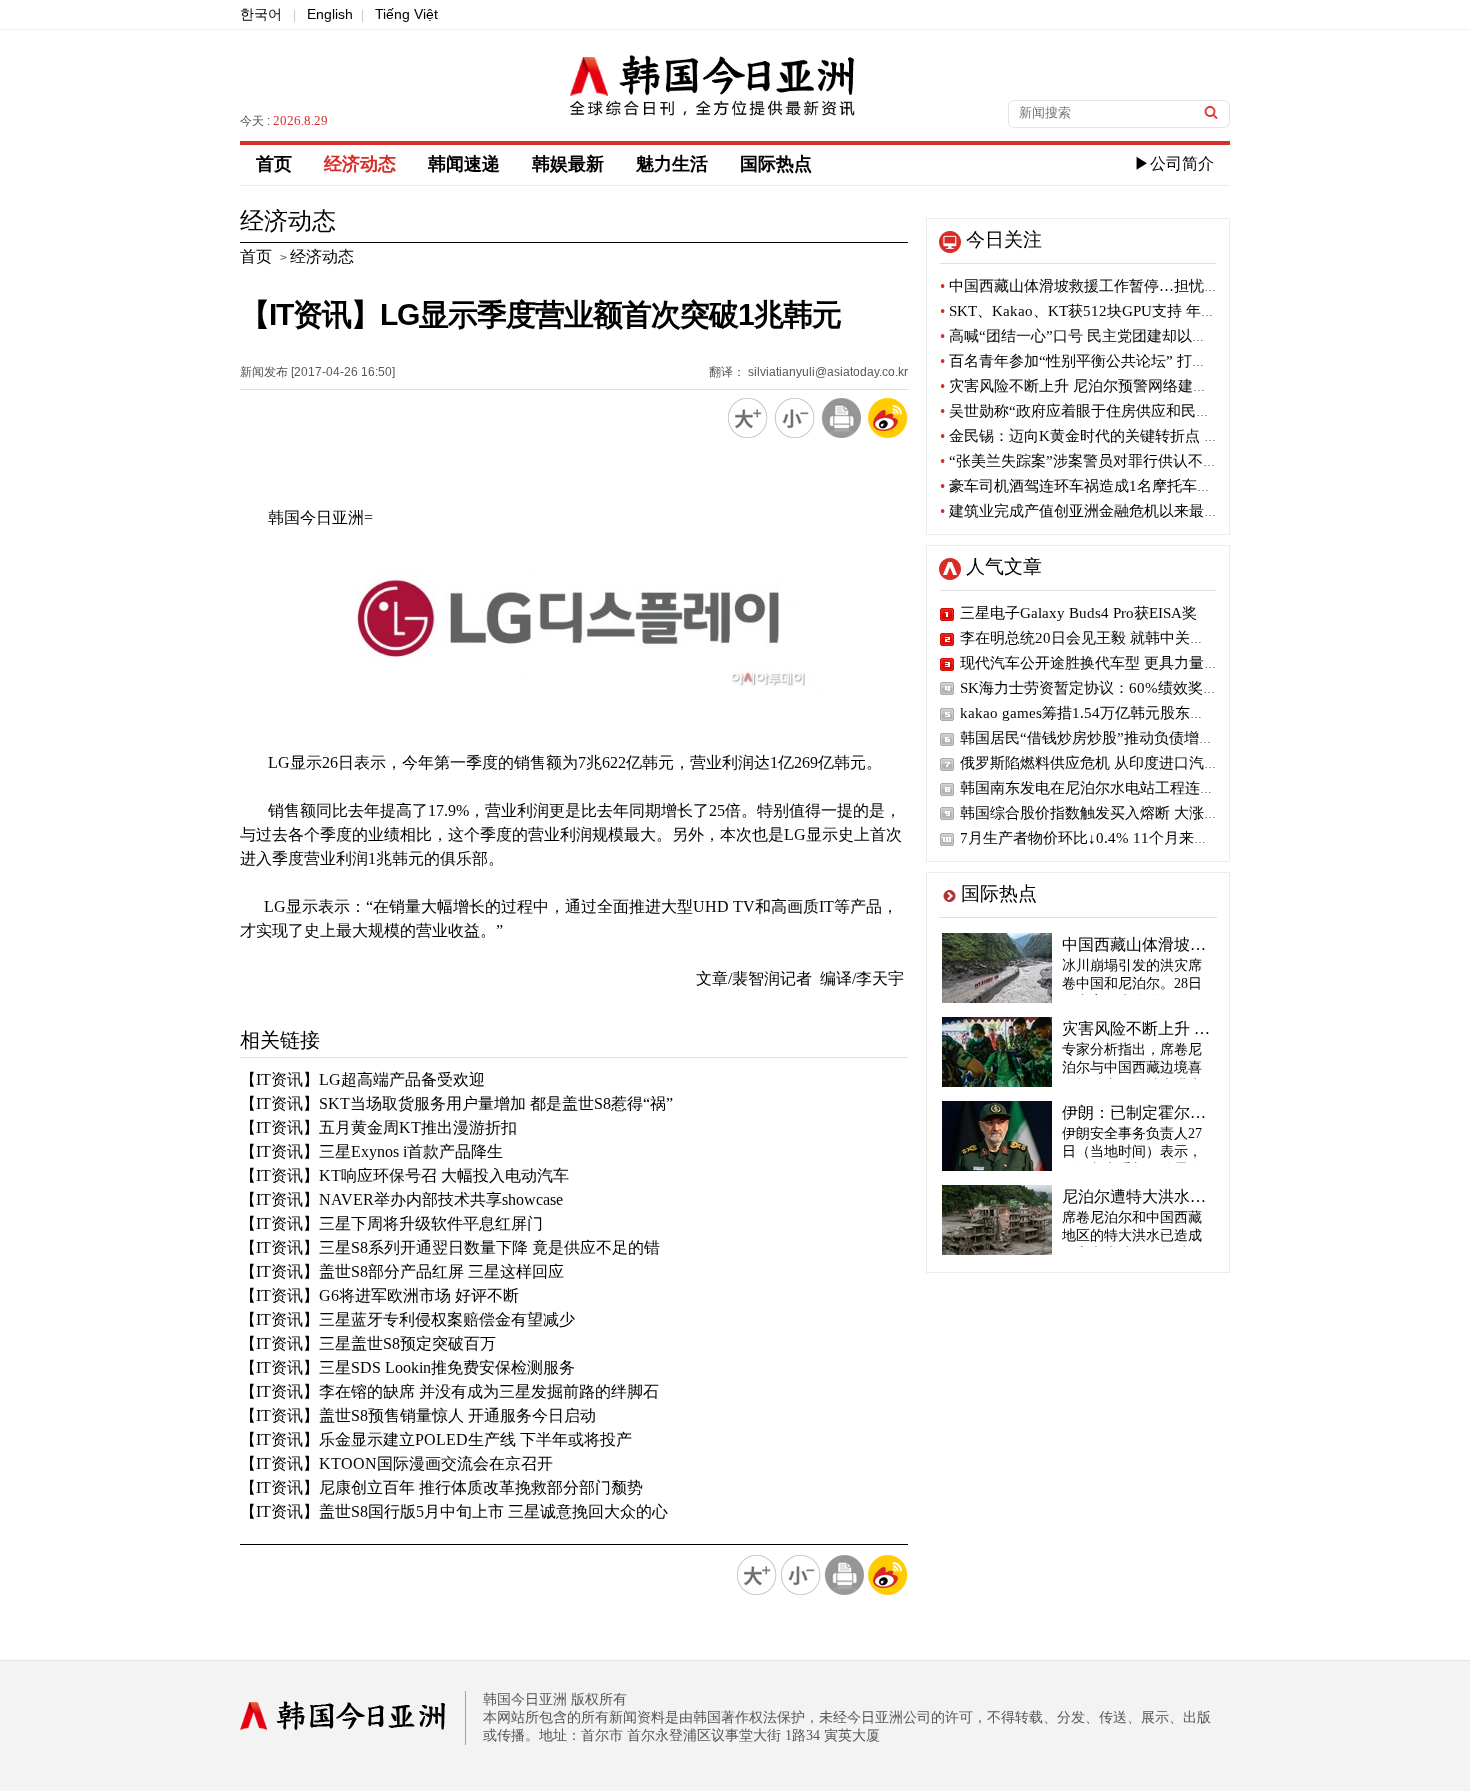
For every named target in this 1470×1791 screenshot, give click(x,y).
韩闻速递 (464, 164)
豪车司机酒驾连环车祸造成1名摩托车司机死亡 (1098, 486)
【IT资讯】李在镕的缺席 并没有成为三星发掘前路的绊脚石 (449, 1391)
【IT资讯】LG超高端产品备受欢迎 (362, 1079)
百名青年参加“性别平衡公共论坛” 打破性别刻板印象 (1118, 361)
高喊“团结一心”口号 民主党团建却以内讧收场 (1096, 336)
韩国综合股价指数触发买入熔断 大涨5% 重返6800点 (1133, 813)
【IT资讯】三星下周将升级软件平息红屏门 (391, 1223)
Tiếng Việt (406, 14)
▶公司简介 (1174, 163)
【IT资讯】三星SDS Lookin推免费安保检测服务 (407, 1367)
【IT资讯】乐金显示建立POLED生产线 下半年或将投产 (436, 1439)
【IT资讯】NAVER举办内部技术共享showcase (401, 1199)
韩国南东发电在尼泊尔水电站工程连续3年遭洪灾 (1121, 788)
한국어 (261, 14)
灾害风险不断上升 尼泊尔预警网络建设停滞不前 (1104, 386)
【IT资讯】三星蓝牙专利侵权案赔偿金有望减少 (407, 1319)
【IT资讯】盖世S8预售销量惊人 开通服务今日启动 (418, 1415)
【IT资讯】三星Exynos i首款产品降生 (371, 1151)
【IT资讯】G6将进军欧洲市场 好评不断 (379, 1295)
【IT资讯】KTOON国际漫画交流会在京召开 (396, 1463)
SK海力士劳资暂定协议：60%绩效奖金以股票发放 (1126, 688)
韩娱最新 (568, 164)
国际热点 (776, 164)
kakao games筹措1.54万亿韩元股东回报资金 (1105, 713)
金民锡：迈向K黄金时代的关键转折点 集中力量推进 (1117, 436)
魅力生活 (672, 164)
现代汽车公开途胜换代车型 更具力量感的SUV (1112, 663)
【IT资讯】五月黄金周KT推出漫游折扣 (378, 1127)
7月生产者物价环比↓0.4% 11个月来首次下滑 (1107, 838)
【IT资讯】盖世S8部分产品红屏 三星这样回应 (402, 1271)
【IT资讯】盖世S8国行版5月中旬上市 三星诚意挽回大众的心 (454, 1511)
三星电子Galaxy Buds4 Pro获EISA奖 (1078, 613)
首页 (274, 164)
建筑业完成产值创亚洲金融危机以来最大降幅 (1094, 511)
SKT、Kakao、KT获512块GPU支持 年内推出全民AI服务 (1131, 311)
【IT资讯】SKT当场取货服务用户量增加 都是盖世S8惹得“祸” (456, 1103)
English (330, 14)
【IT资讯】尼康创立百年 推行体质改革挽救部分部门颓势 (441, 1487)
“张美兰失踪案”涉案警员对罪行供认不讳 (1079, 461)
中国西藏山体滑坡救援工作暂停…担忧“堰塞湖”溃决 (1116, 286)
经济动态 (360, 164)
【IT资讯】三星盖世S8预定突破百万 (368, 1343)
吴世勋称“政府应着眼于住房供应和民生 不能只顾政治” (1126, 411)
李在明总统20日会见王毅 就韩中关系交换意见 (1112, 638)
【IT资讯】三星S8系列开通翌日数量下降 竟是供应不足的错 (450, 1247)
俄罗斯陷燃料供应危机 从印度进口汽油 (1089, 763)
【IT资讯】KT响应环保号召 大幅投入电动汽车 (404, 1175)
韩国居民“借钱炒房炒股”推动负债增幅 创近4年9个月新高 (1149, 738)
